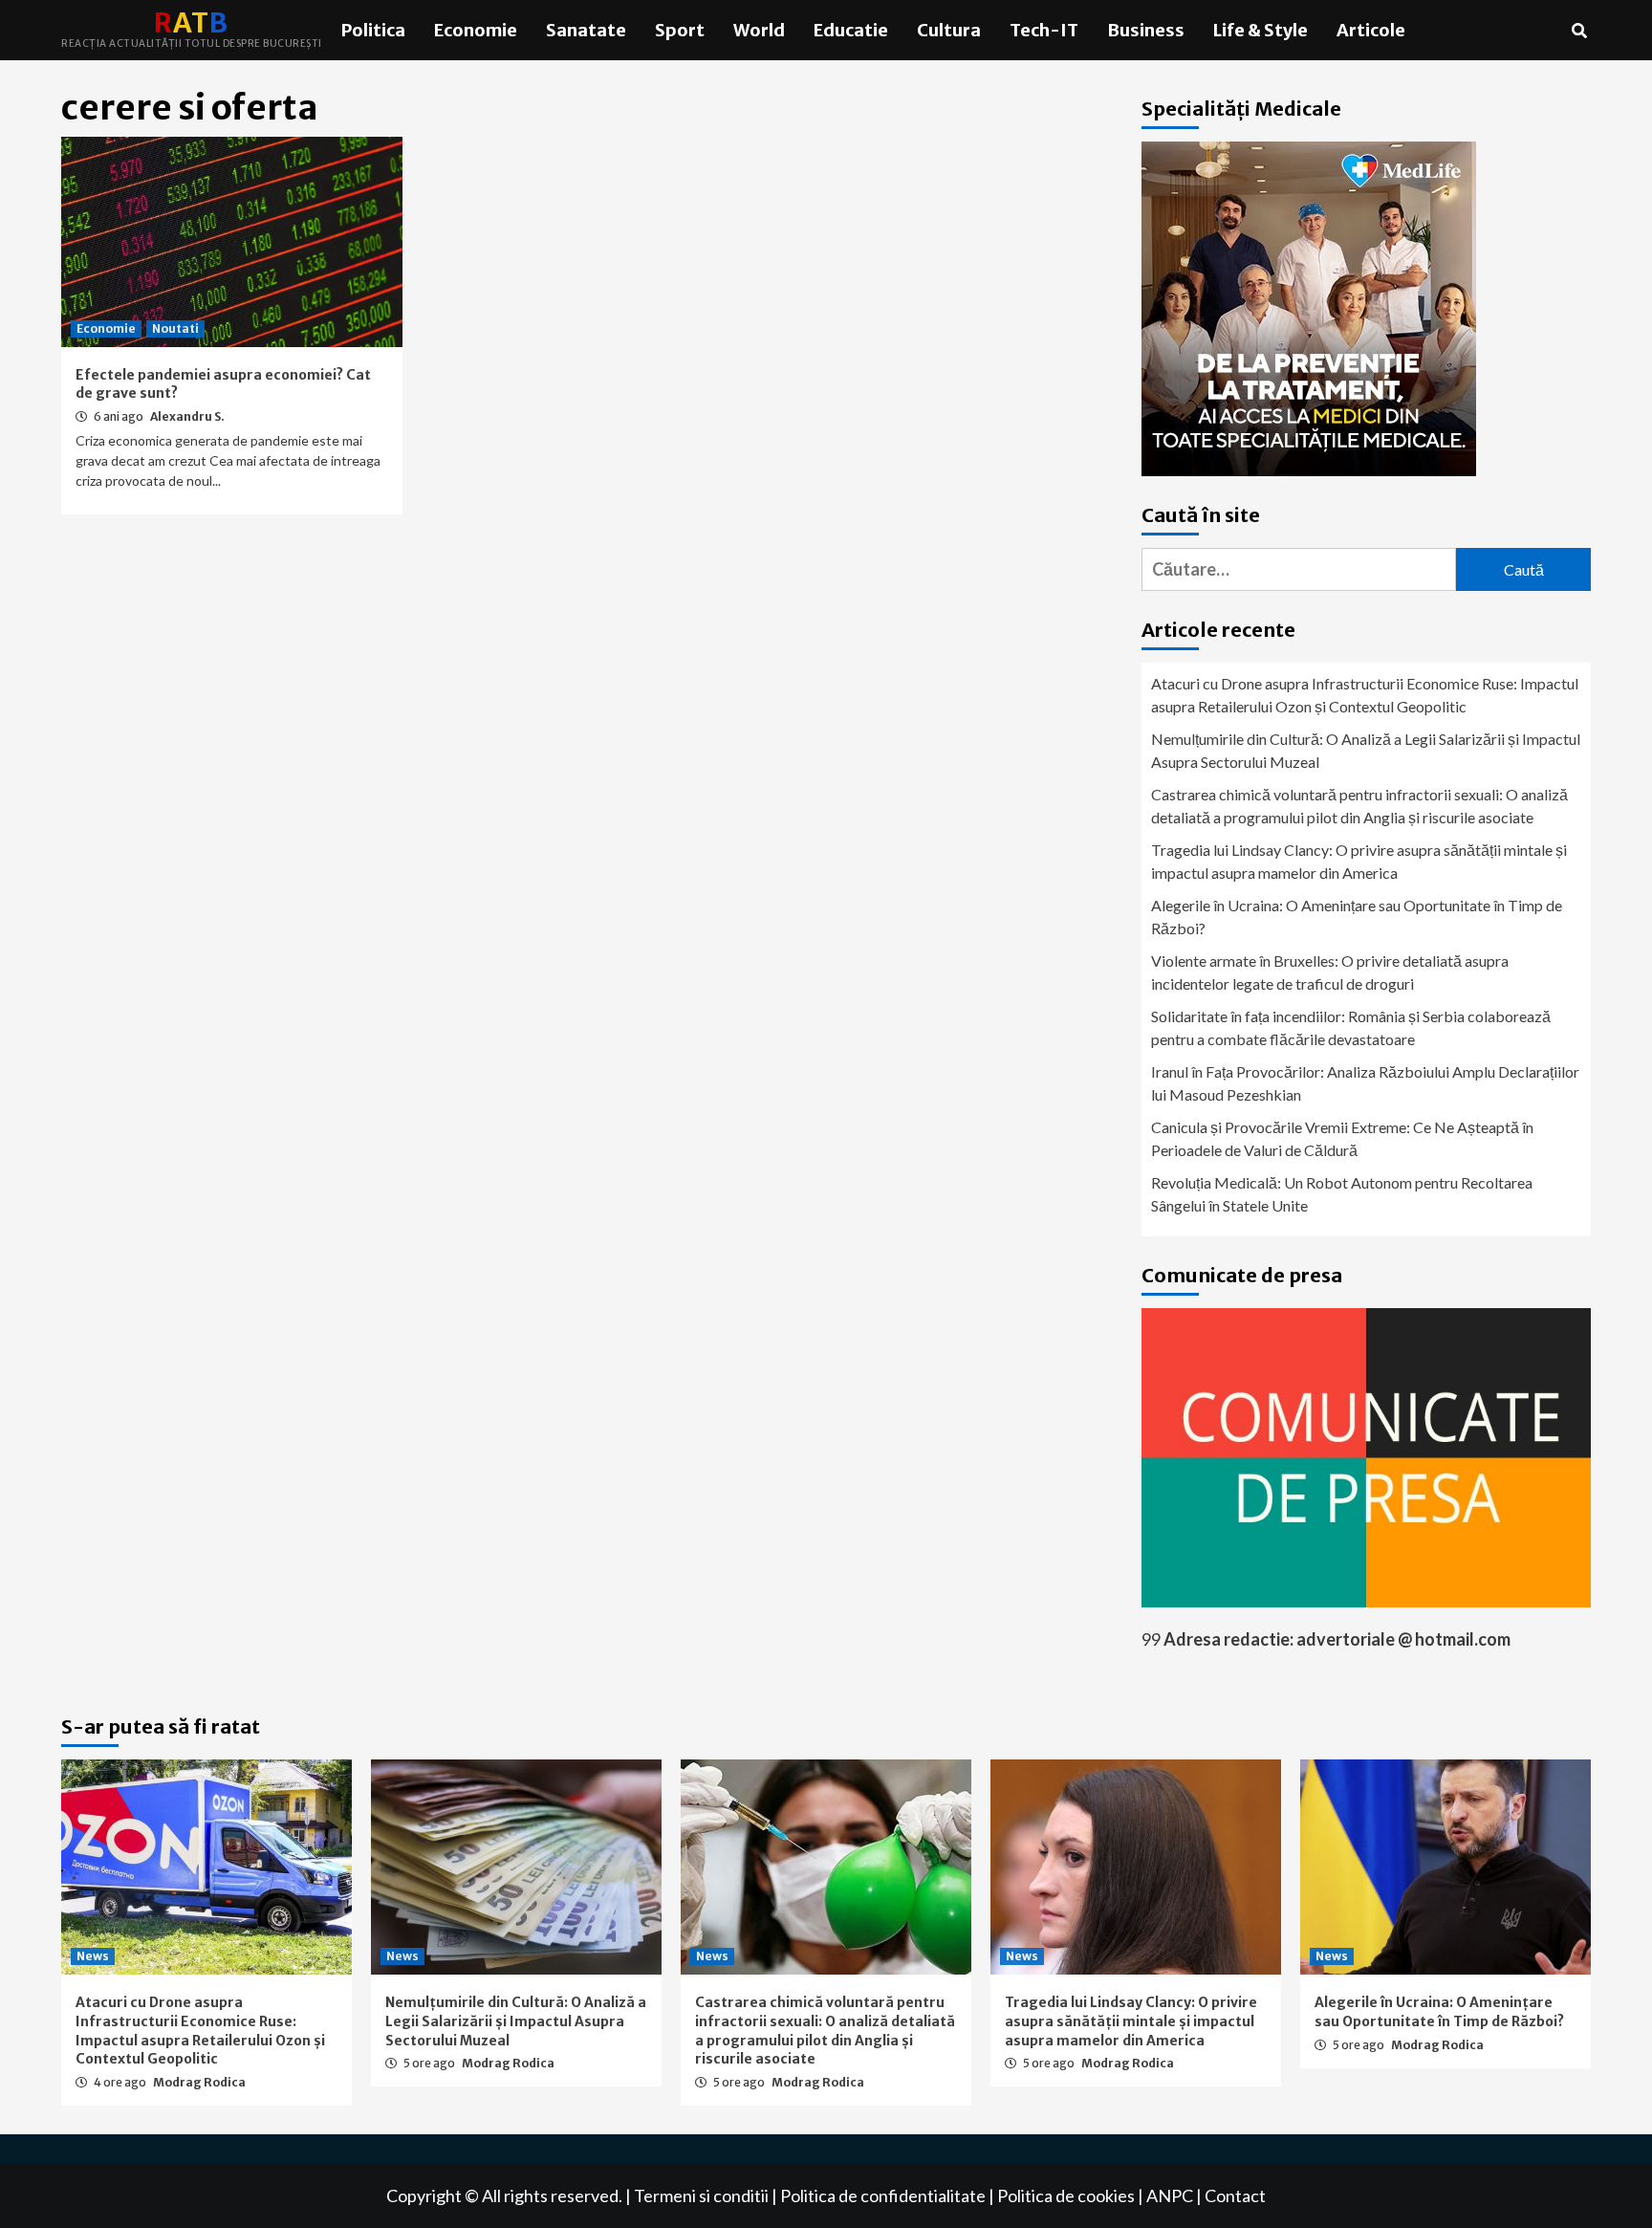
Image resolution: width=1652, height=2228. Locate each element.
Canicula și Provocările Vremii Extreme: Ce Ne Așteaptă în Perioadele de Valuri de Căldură (1342, 1138)
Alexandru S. (187, 416)
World (759, 30)
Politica (373, 30)
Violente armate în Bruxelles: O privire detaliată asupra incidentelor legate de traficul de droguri (1330, 972)
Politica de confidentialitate (883, 2195)
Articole (1371, 30)
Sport (680, 30)
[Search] (1579, 31)
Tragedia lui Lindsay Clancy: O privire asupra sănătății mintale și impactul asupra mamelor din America (1359, 861)
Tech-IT (1044, 30)
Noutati (175, 328)
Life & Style (1261, 30)
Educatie (851, 30)
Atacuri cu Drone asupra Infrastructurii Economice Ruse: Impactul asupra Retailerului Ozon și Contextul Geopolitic (1365, 695)
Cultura (949, 30)
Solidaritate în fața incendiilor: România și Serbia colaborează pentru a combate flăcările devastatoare (1351, 1027)
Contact (1235, 2195)
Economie (476, 30)
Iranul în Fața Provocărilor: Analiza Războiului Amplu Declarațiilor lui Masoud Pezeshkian (1365, 1083)
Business (1146, 30)
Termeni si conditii (701, 2195)
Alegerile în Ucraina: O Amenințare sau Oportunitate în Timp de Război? (1357, 917)
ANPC (1170, 2195)
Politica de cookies (1066, 2195)
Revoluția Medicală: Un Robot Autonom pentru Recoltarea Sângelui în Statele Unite (1342, 1194)
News (93, 1956)
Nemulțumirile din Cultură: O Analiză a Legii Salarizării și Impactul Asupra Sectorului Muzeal (1366, 750)
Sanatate (586, 30)
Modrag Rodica (199, 2082)
